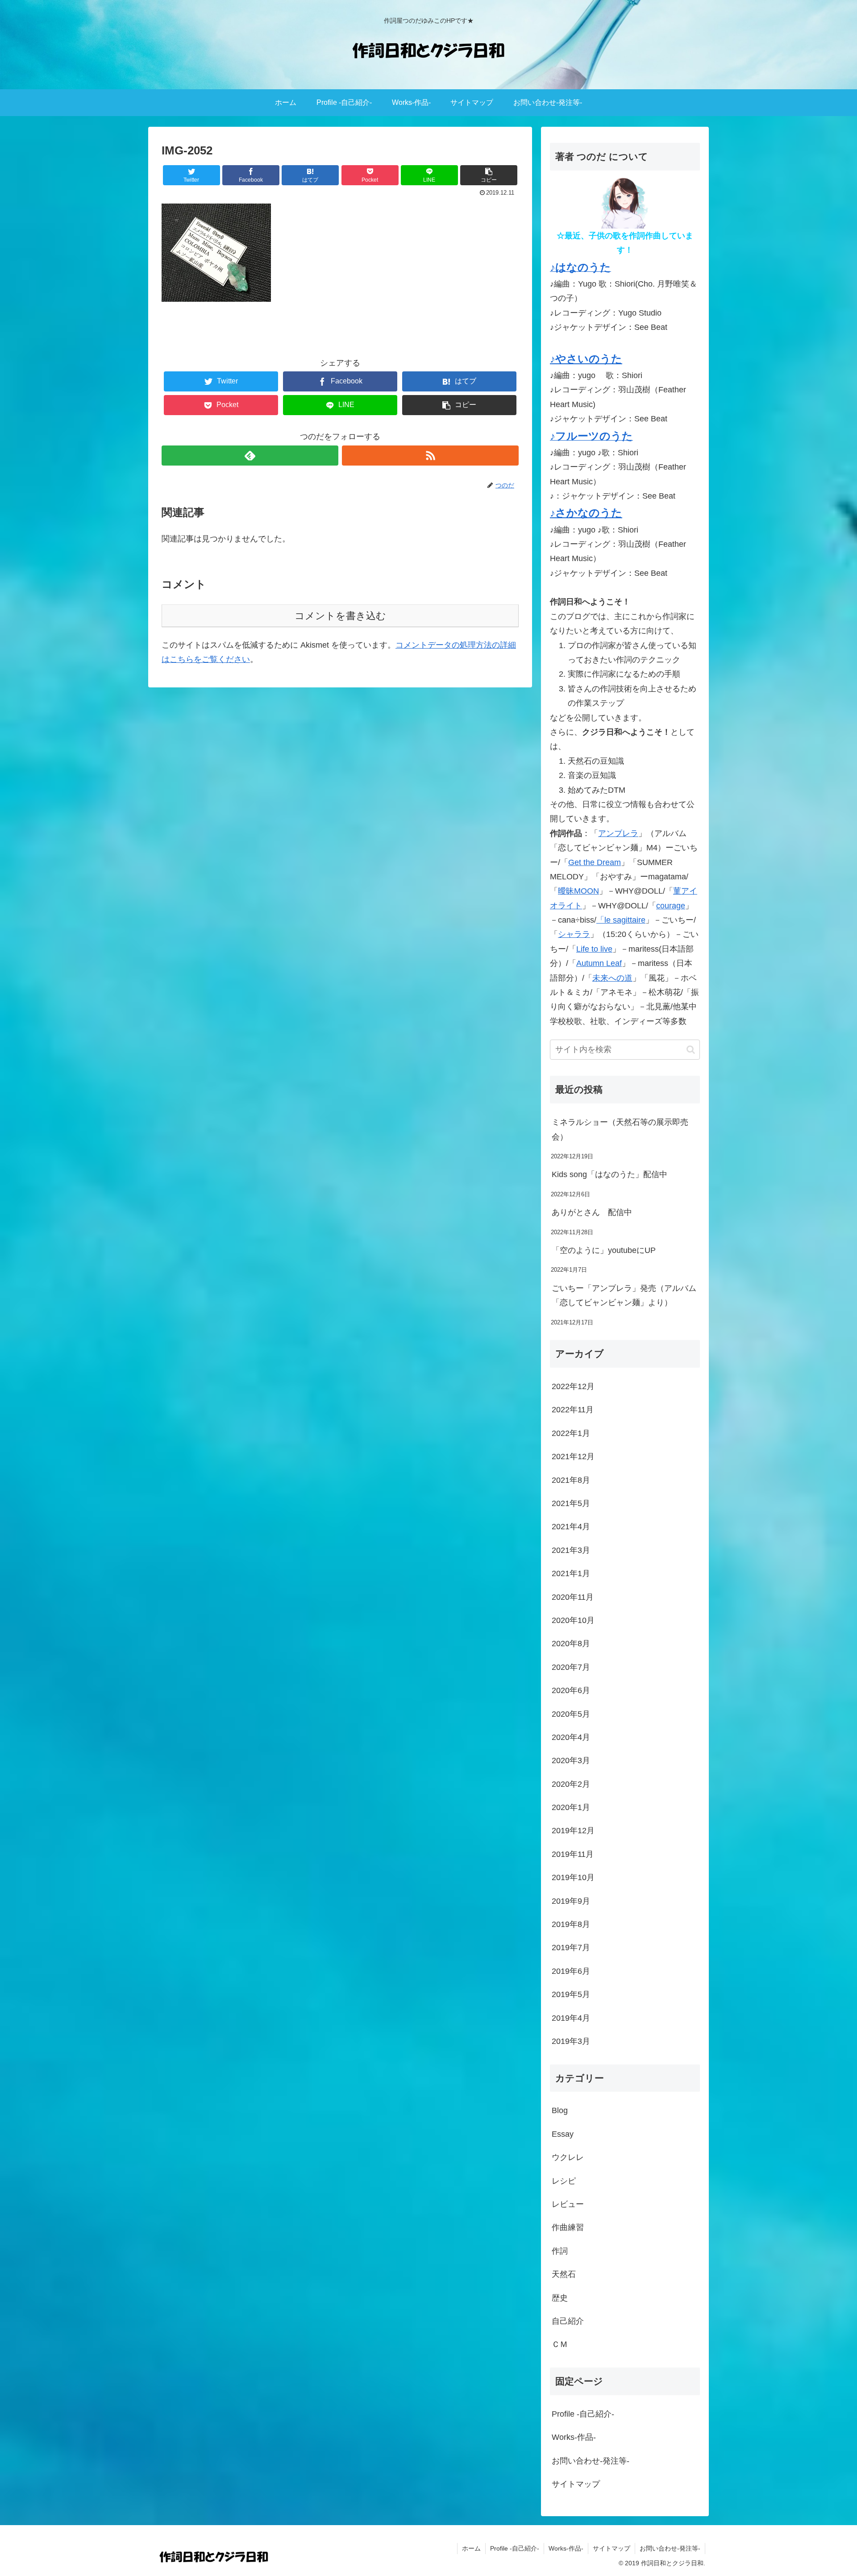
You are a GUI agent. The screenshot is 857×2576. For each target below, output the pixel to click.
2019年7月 (571, 1948)
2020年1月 (571, 1807)
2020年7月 (571, 1667)
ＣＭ (560, 2344)
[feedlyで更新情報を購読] (250, 456)
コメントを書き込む (340, 616)
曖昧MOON (578, 891)
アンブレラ (618, 833)
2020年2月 (571, 1784)
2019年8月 (571, 1924)
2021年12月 (573, 1457)
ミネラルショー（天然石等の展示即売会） (620, 1129)
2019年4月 (571, 2018)
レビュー (568, 2204)
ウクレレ (568, 2157)
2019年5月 (571, 1994)
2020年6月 (571, 1690)
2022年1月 (571, 1433)
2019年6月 (571, 1971)
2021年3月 (571, 1550)
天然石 (564, 2274)
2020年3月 (571, 1760)
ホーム (471, 2548)
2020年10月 (573, 1620)
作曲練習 (568, 2227)
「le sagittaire (621, 920)
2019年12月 (573, 1831)
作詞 (560, 2251)
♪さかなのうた (586, 513)
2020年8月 (571, 1644)
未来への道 (612, 978)
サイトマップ (576, 2484)
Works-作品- (574, 2437)
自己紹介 (568, 2321)
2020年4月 (571, 1737)
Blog (560, 2110)
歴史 (560, 2298)
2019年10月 (573, 1877)
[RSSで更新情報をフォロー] (430, 456)
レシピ (564, 2181)
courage (671, 906)
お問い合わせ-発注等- (591, 2461)
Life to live (594, 949)
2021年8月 (571, 1480)
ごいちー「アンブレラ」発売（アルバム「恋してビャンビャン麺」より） (624, 1295)
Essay (563, 2134)
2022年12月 (573, 1386)
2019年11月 (573, 1854)
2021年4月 (571, 1527)
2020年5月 (571, 1714)
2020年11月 (573, 1597)
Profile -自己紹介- (583, 2414)
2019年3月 (571, 2041)
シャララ (574, 934)
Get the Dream (595, 862)
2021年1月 (571, 1573)
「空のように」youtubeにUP (604, 1250)
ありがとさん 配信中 (592, 1212)
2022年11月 (573, 1410)
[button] (691, 1050)
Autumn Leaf (599, 963)
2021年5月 (571, 1503)
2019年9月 (571, 1901)
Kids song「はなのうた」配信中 (609, 1174)
